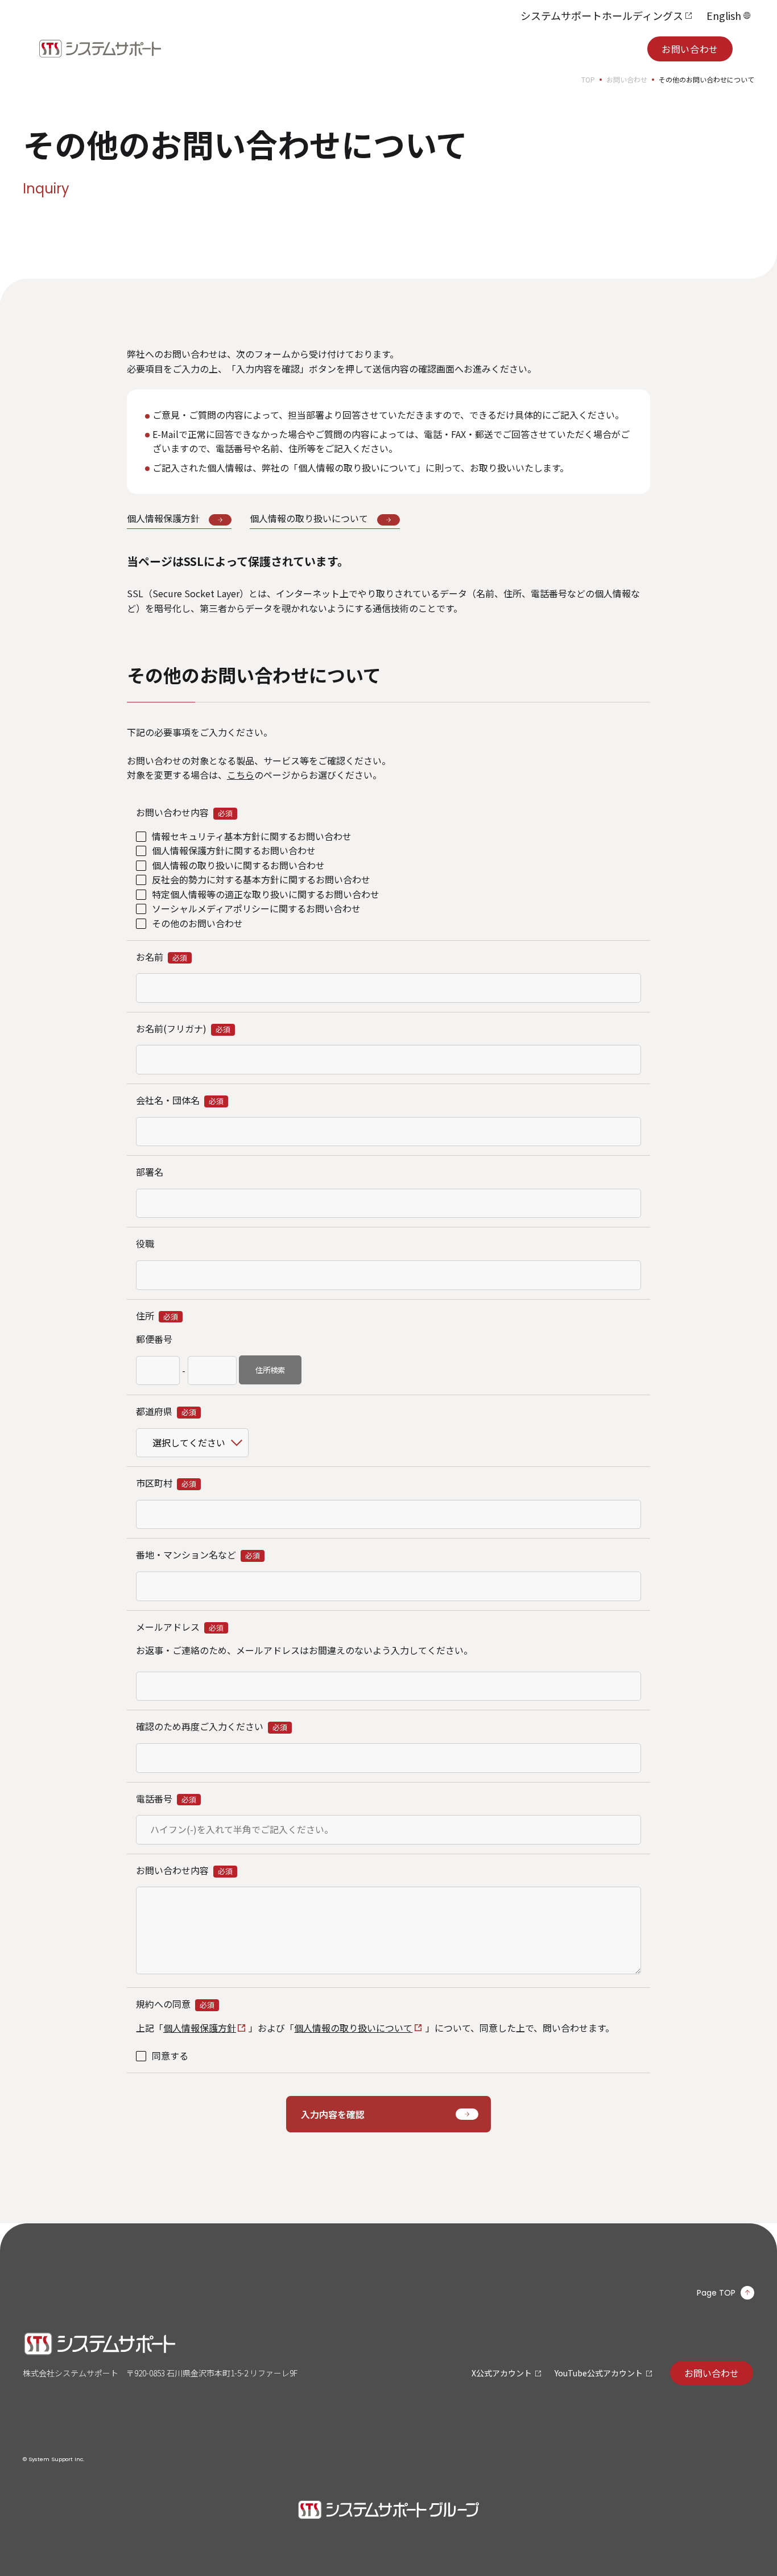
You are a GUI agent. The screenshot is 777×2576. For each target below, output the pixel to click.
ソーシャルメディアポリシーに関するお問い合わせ (256, 908)
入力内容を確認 (333, 2114)
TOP (588, 79)
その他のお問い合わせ (197, 923)
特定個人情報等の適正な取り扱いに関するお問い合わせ (266, 894)
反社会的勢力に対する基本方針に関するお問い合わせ (261, 879)
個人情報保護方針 (200, 2028)
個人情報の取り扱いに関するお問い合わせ (238, 865)
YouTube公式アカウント (599, 2373)
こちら (241, 775)
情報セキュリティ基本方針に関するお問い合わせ (252, 836)
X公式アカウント (502, 2373)
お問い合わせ (690, 49)
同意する (170, 2056)
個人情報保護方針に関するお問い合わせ (234, 850)
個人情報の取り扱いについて (353, 2028)
